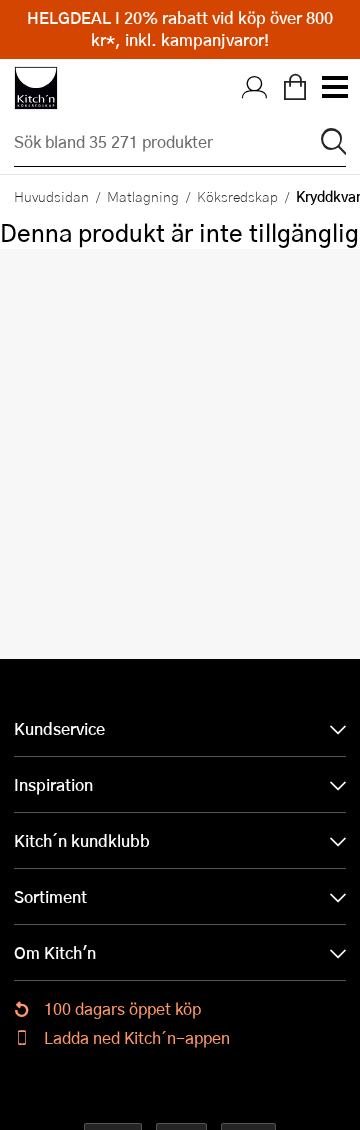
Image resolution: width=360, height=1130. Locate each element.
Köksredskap (237, 196)
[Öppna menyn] (334, 88)
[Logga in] (255, 88)
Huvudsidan (51, 196)
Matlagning (143, 196)
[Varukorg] (295, 88)
